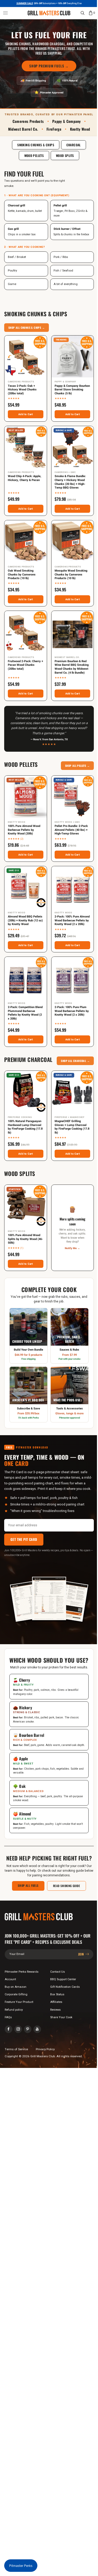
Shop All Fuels (28, 1885)
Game (12, 284)
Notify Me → (72, 1248)
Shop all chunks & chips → (27, 328)
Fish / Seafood (63, 271)
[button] (5, 13)
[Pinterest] (28, 2029)
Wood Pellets (34, 156)
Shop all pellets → (77, 766)
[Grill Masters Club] (49, 13)
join (82, 1954)
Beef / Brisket (17, 257)
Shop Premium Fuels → (49, 66)
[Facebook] (8, 2029)
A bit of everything (66, 284)
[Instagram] (18, 2029)
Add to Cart (25, 414)
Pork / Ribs (61, 257)
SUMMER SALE (25, 4)
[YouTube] (37, 2029)
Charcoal (74, 145)
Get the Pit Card (24, 1539)
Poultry (12, 271)
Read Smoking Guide (67, 1886)
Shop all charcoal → (75, 1061)
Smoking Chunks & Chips (36, 145)
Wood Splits (65, 156)
